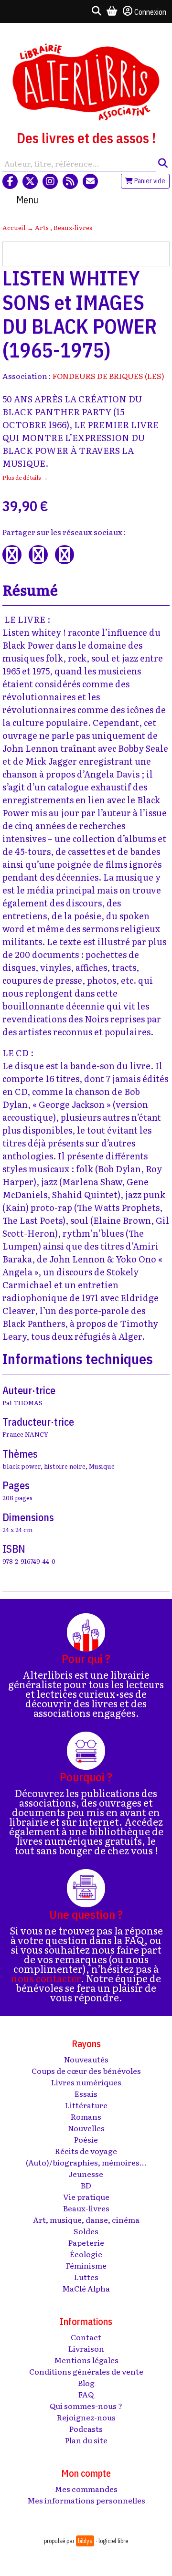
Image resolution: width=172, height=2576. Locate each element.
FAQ (86, 2394)
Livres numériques (86, 2082)
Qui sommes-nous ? (86, 2406)
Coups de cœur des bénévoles (86, 2071)
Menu (27, 200)
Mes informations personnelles (86, 2500)
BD (86, 2185)
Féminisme (86, 2265)
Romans (86, 2116)
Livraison (86, 2348)
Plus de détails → (25, 477)
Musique (102, 1466)
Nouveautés (86, 2059)
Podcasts (86, 2429)
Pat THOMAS (22, 1403)
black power (21, 1466)
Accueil (14, 227)
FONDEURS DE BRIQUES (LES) (108, 376)
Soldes (86, 2231)
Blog (86, 2383)
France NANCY (25, 1434)
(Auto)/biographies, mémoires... (86, 2162)
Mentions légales (86, 2360)
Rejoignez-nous (86, 2417)
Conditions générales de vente (86, 2371)
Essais (86, 2093)
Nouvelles (86, 2128)
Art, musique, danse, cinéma (86, 2219)
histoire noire (65, 1466)
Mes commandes (86, 2489)
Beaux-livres (73, 227)
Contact (86, 2337)
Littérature (86, 2105)
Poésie (86, 2139)
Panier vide (149, 181)
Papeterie (86, 2242)
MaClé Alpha (86, 2288)
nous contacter (46, 1978)
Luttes (86, 2277)
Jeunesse (86, 2174)
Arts (43, 227)
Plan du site (86, 2440)
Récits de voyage (86, 2151)
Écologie (86, 2254)
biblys (85, 2541)
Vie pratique (86, 2197)
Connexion (150, 12)
